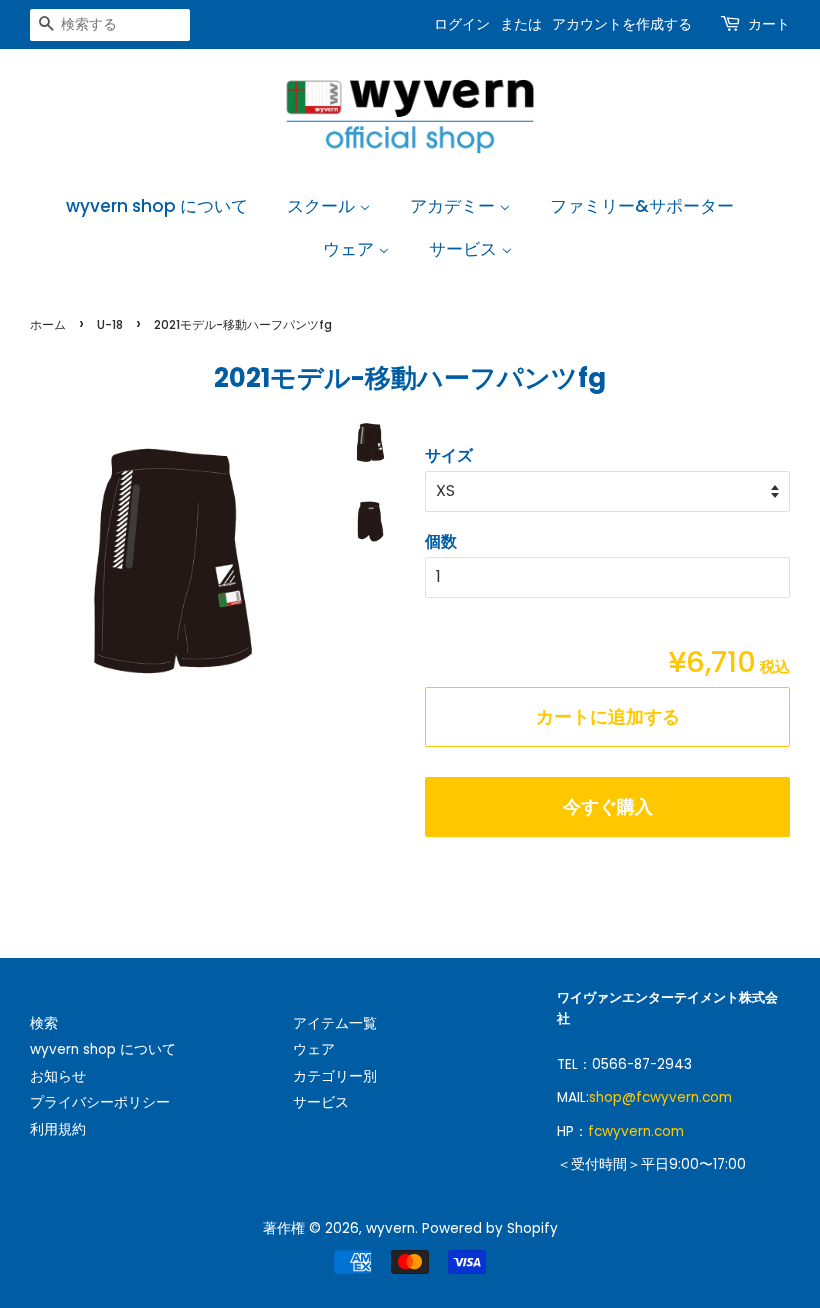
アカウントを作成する (622, 24)
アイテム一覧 (335, 1023)
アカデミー (454, 206)
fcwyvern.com (636, 1131)
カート (769, 24)
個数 (441, 541)
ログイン (462, 24)
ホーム (48, 324)
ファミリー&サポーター (642, 206)
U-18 (110, 324)
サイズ (449, 455)
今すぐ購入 (608, 806)
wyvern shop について (157, 206)
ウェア (350, 249)
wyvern (390, 1228)
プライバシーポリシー (100, 1102)
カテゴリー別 (335, 1076)
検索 (44, 1023)
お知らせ (58, 1076)
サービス (465, 249)
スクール (323, 206)
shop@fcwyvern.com (660, 1097)
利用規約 (58, 1129)
